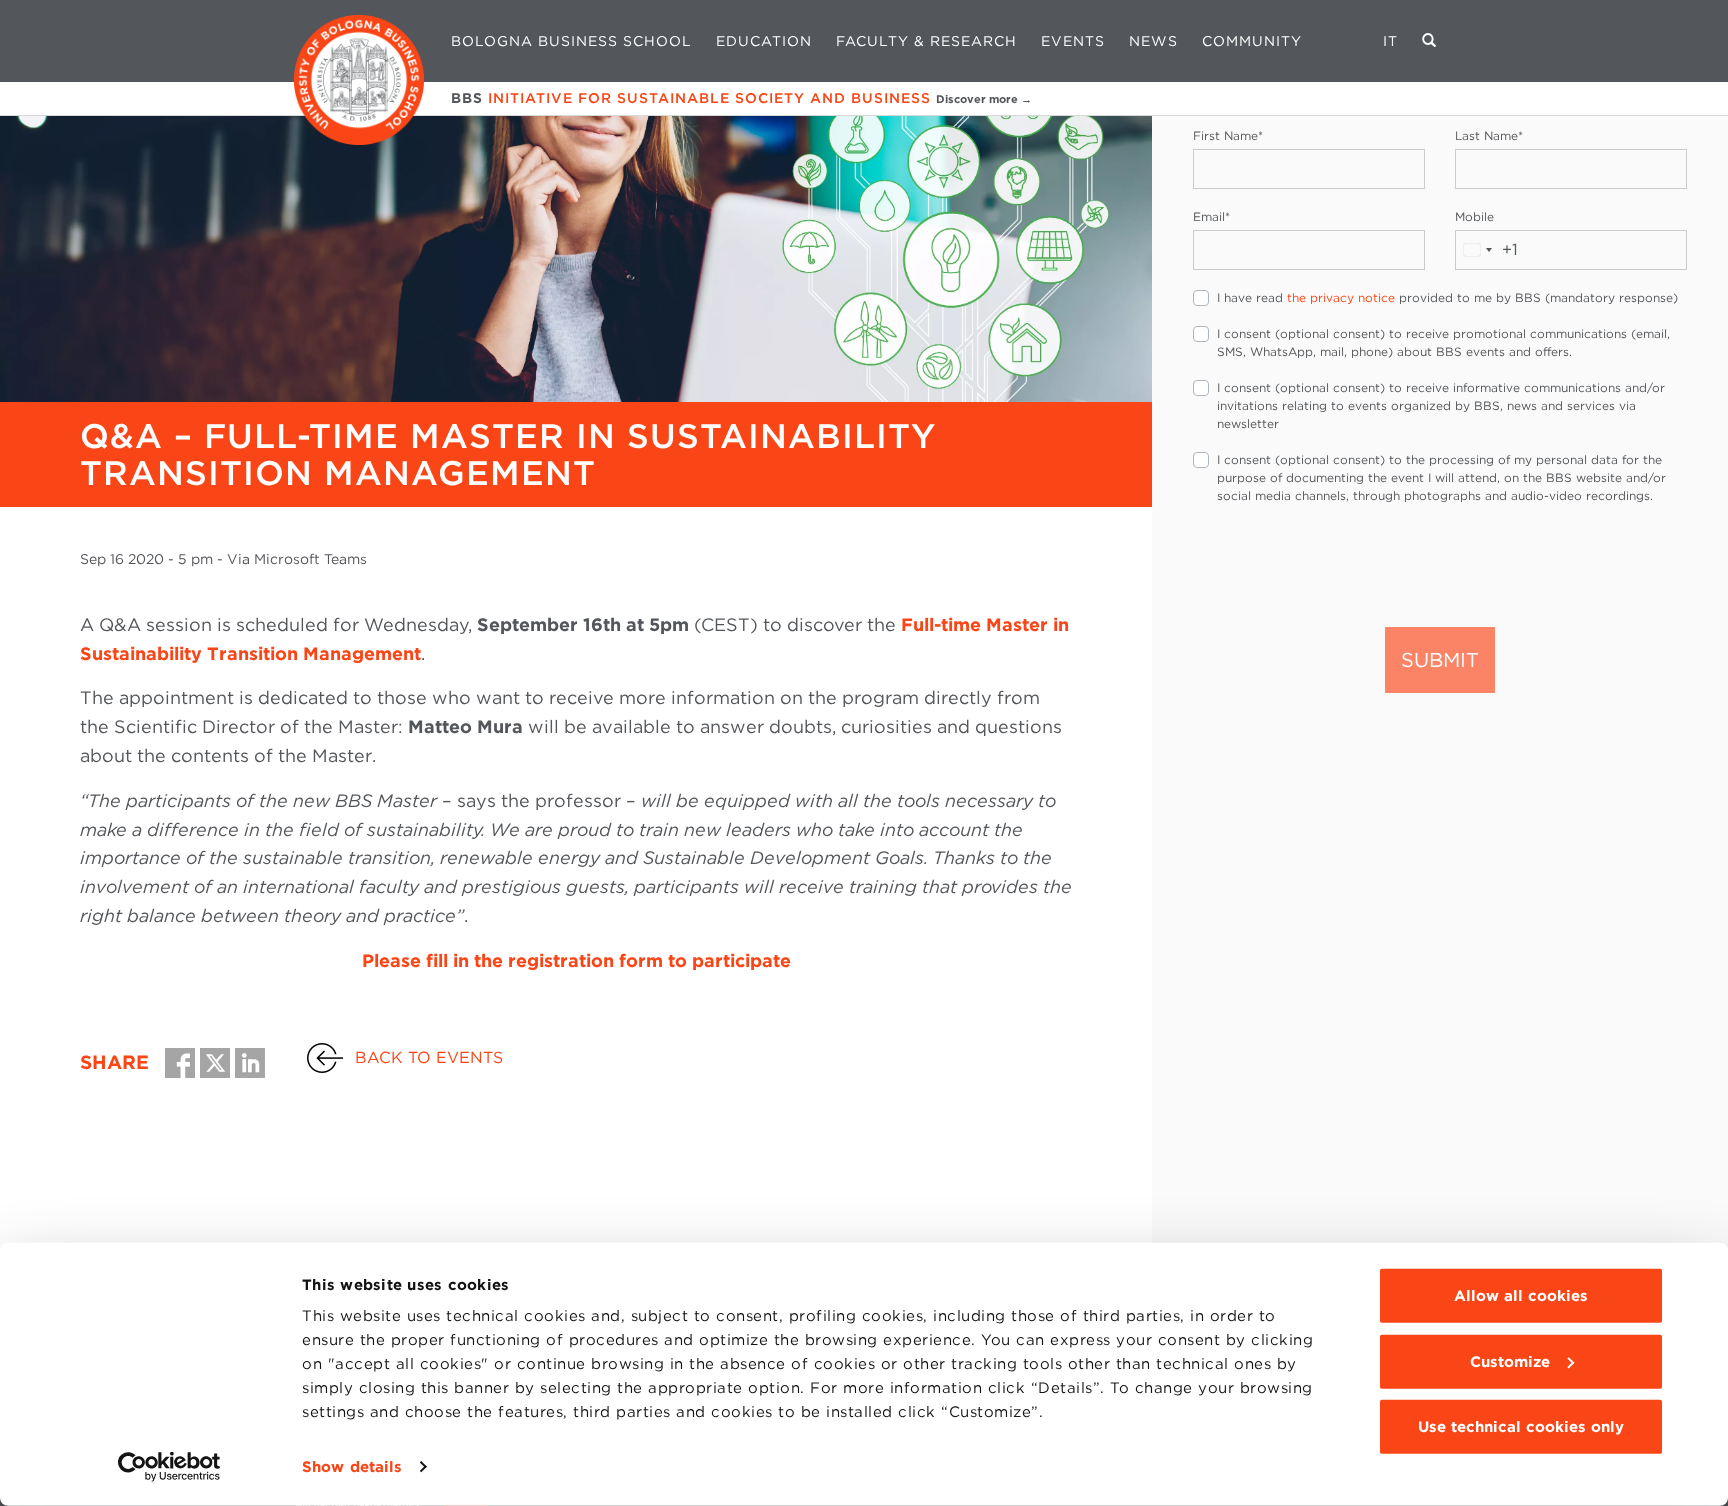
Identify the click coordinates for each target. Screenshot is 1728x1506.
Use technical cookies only (1521, 1427)
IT (1390, 41)
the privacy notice (1341, 297)
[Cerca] (1429, 41)
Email (1211, 216)
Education (764, 41)
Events (1073, 41)
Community (1252, 41)
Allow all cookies (1521, 1296)
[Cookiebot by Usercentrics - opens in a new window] (169, 1467)
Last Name (1489, 135)
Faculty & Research (926, 41)
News (1153, 41)
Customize (1510, 1361)
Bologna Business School (571, 41)
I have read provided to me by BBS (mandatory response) (1447, 297)
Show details (352, 1467)
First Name (1228, 135)
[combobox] (1487, 250)
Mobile (1474, 216)
